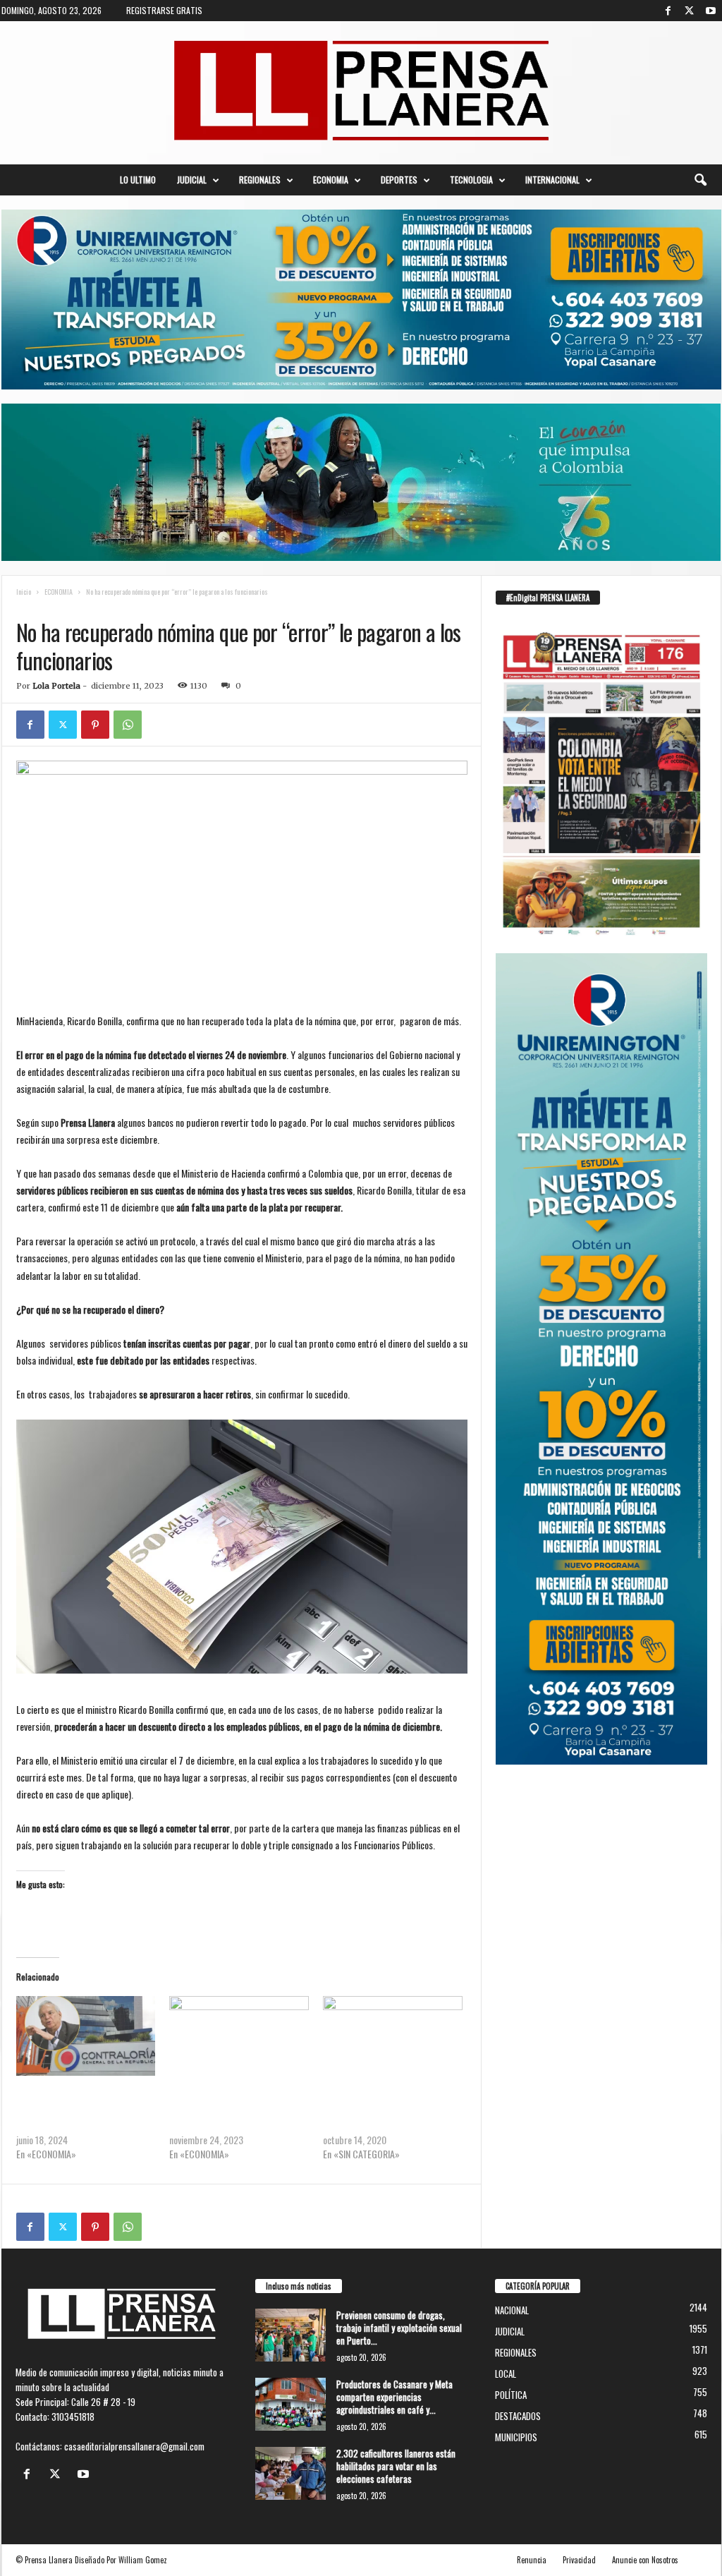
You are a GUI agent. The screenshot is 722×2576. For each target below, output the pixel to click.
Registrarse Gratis (164, 10)
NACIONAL (86, 606)
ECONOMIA (331, 180)
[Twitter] (690, 11)
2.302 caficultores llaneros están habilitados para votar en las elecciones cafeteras (396, 2466)
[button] (700, 180)
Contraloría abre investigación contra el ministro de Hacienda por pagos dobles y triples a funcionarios (85, 2111)
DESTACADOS (518, 2416)
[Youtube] (711, 11)
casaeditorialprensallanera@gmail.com (134, 2446)
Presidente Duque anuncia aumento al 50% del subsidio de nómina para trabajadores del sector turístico (392, 2111)
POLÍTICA (131, 606)
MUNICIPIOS (516, 2437)
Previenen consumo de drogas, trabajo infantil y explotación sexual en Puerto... (399, 2328)
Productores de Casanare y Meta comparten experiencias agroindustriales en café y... (394, 2397)
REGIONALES (260, 180)
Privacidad (579, 2560)
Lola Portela (56, 686)
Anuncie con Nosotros (645, 2560)
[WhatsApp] (128, 725)
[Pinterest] (95, 725)
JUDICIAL (192, 180)
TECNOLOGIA (471, 180)
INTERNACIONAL (552, 180)
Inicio (24, 592)
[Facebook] (668, 11)
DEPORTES (399, 180)
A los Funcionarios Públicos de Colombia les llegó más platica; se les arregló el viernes (238, 2111)
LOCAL (506, 2374)
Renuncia (532, 2560)
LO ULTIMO (138, 180)
